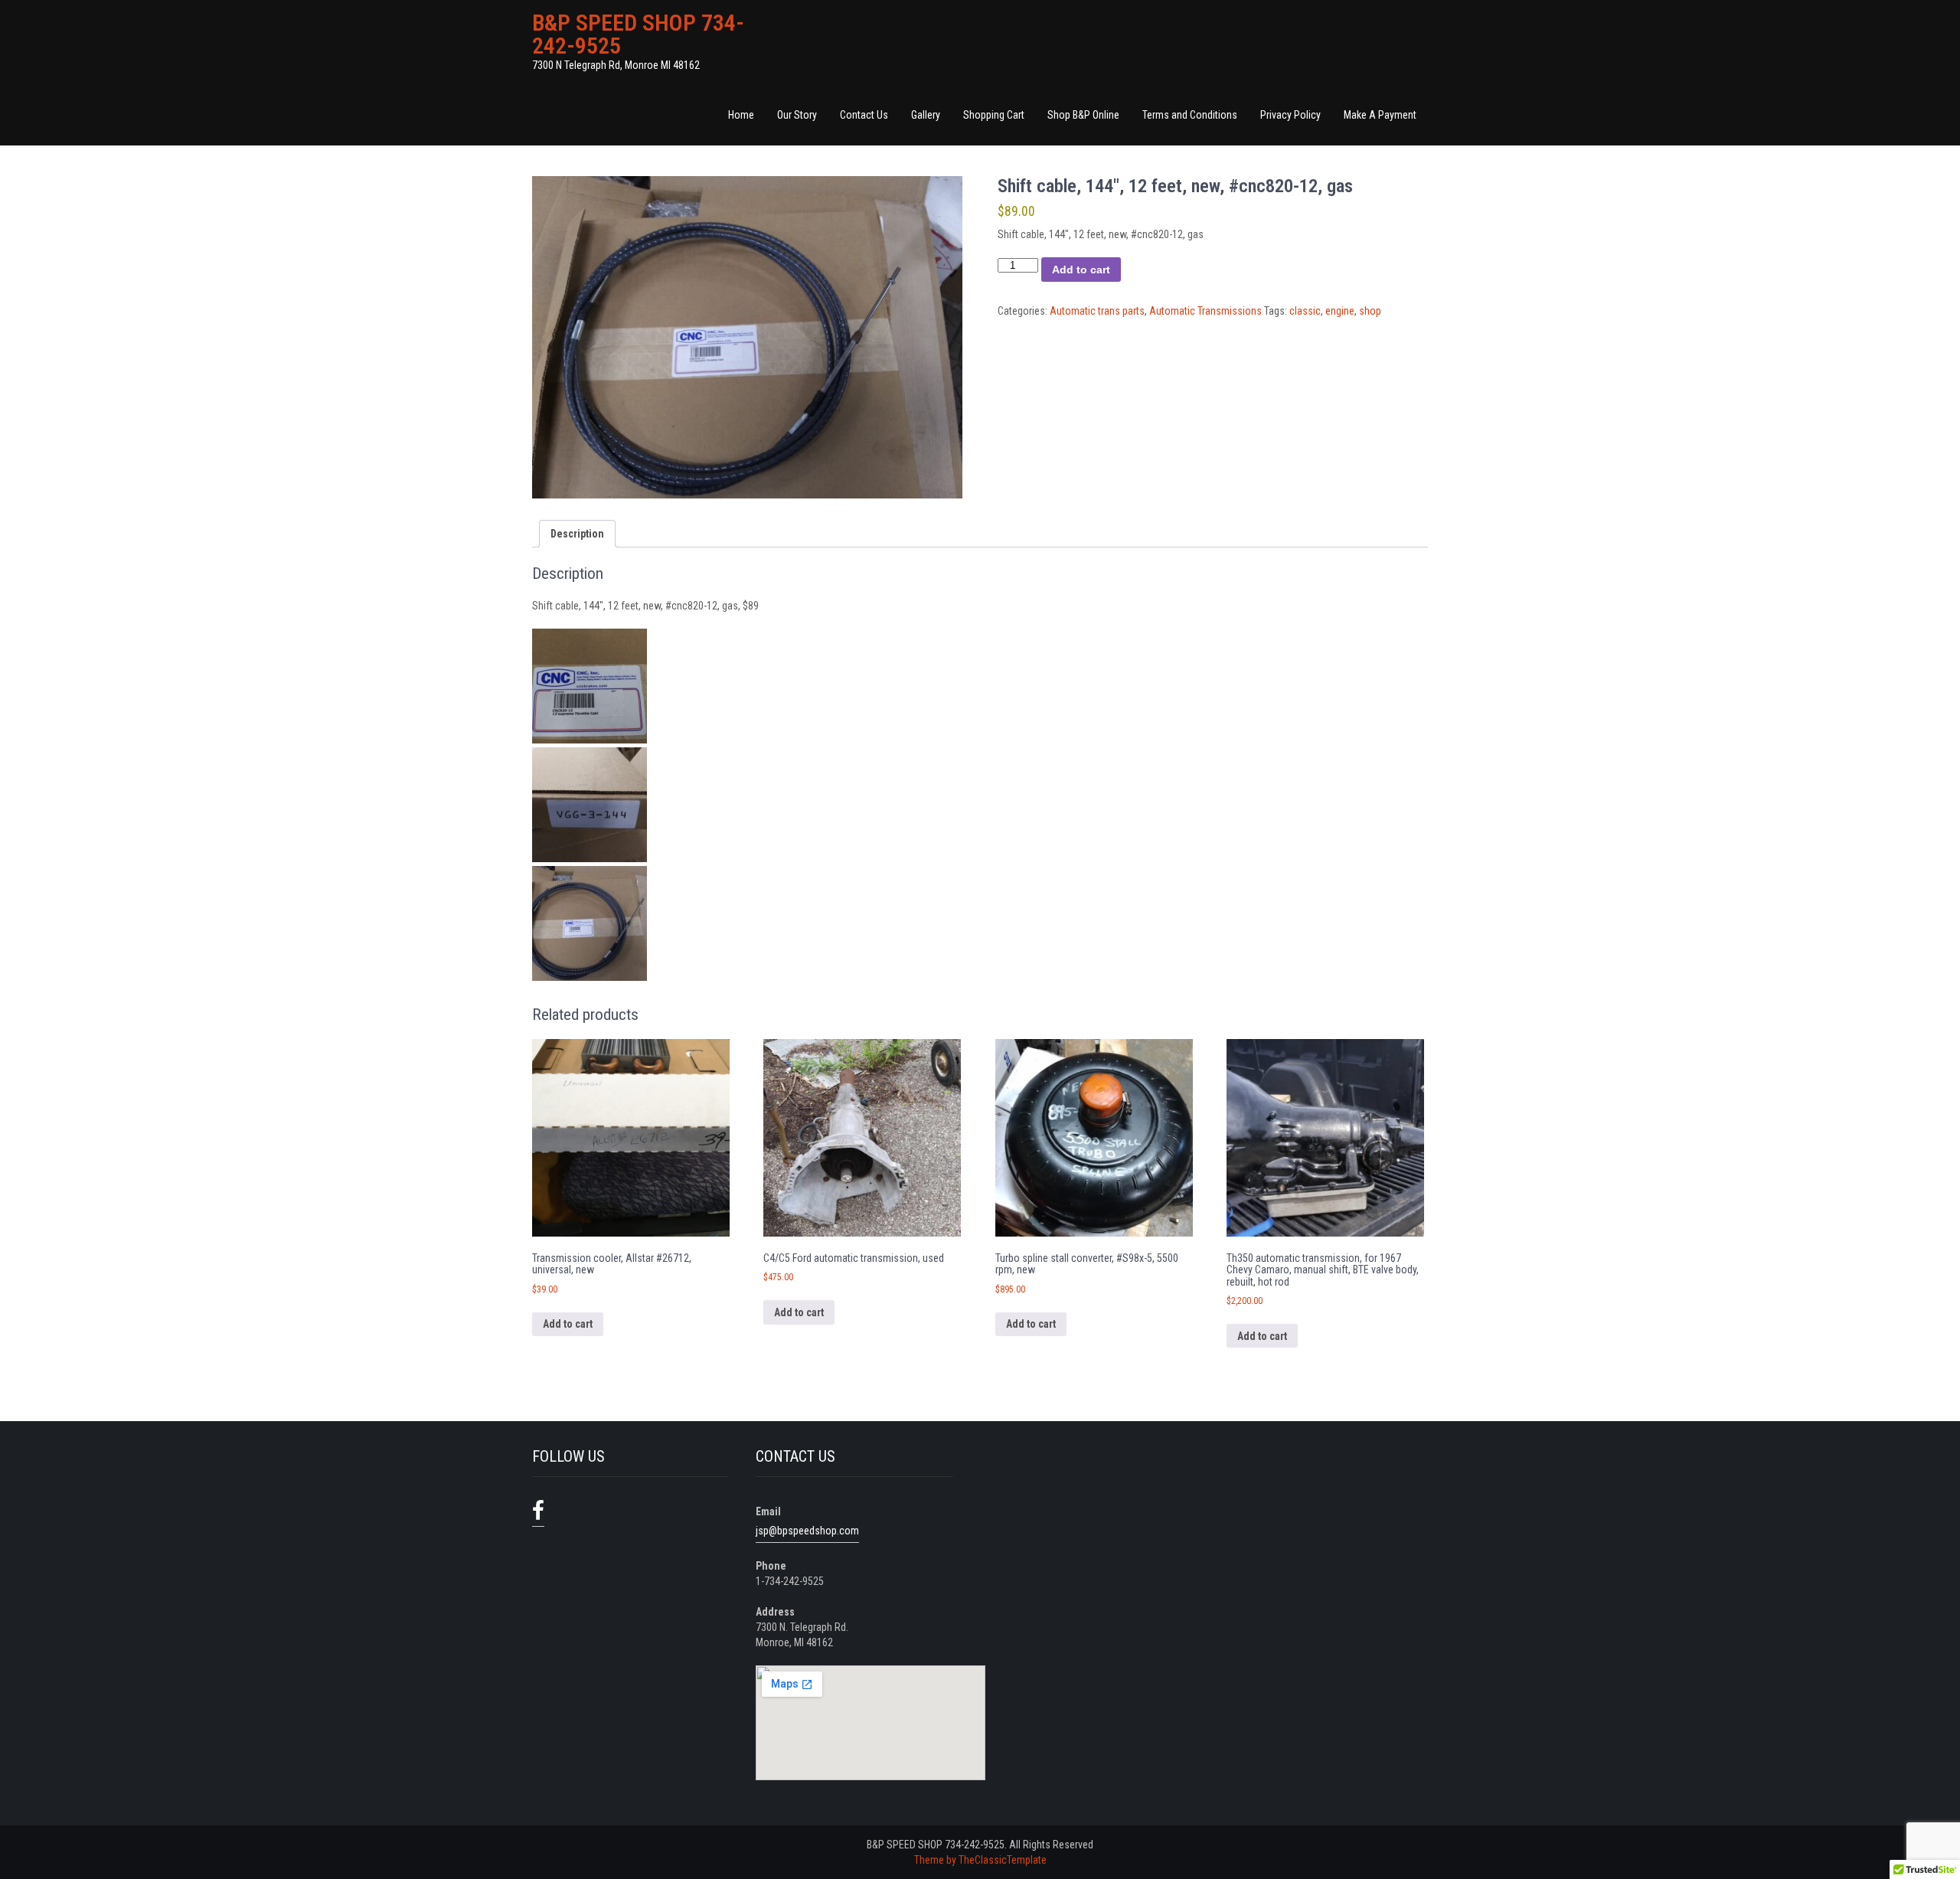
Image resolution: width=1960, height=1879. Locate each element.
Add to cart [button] (568, 1324)
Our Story (797, 115)
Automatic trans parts (1097, 311)
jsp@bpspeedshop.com (807, 1531)
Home (741, 115)
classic (1305, 311)
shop (1370, 311)
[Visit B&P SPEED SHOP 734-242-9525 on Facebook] (538, 1511)
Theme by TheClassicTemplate (980, 1860)
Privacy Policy (1290, 115)
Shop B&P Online (1083, 115)
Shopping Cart (994, 115)
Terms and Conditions (1190, 115)
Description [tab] (577, 534)
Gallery (926, 115)
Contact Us (864, 115)
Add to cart (1081, 270)
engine (1340, 311)
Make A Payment (1380, 115)
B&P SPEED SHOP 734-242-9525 (638, 34)
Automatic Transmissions (1205, 311)
